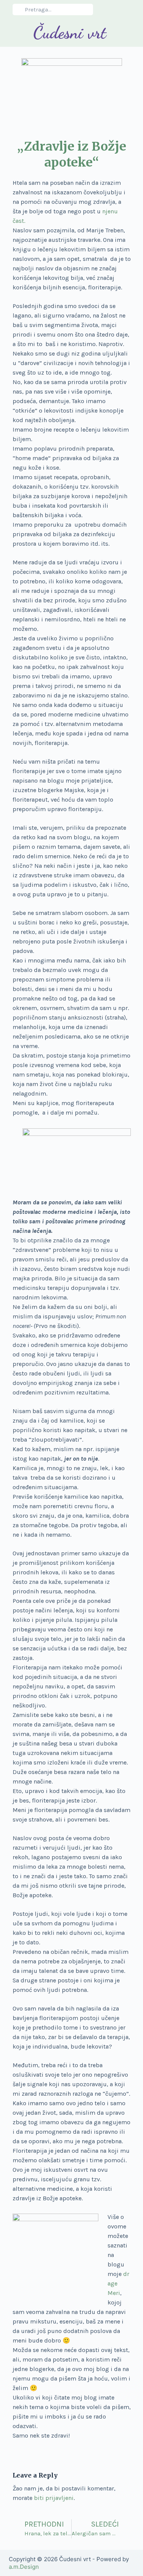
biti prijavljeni (54, 2498)
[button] (13, 33)
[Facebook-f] (112, 10)
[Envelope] (126, 10)
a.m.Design (24, 2567)
